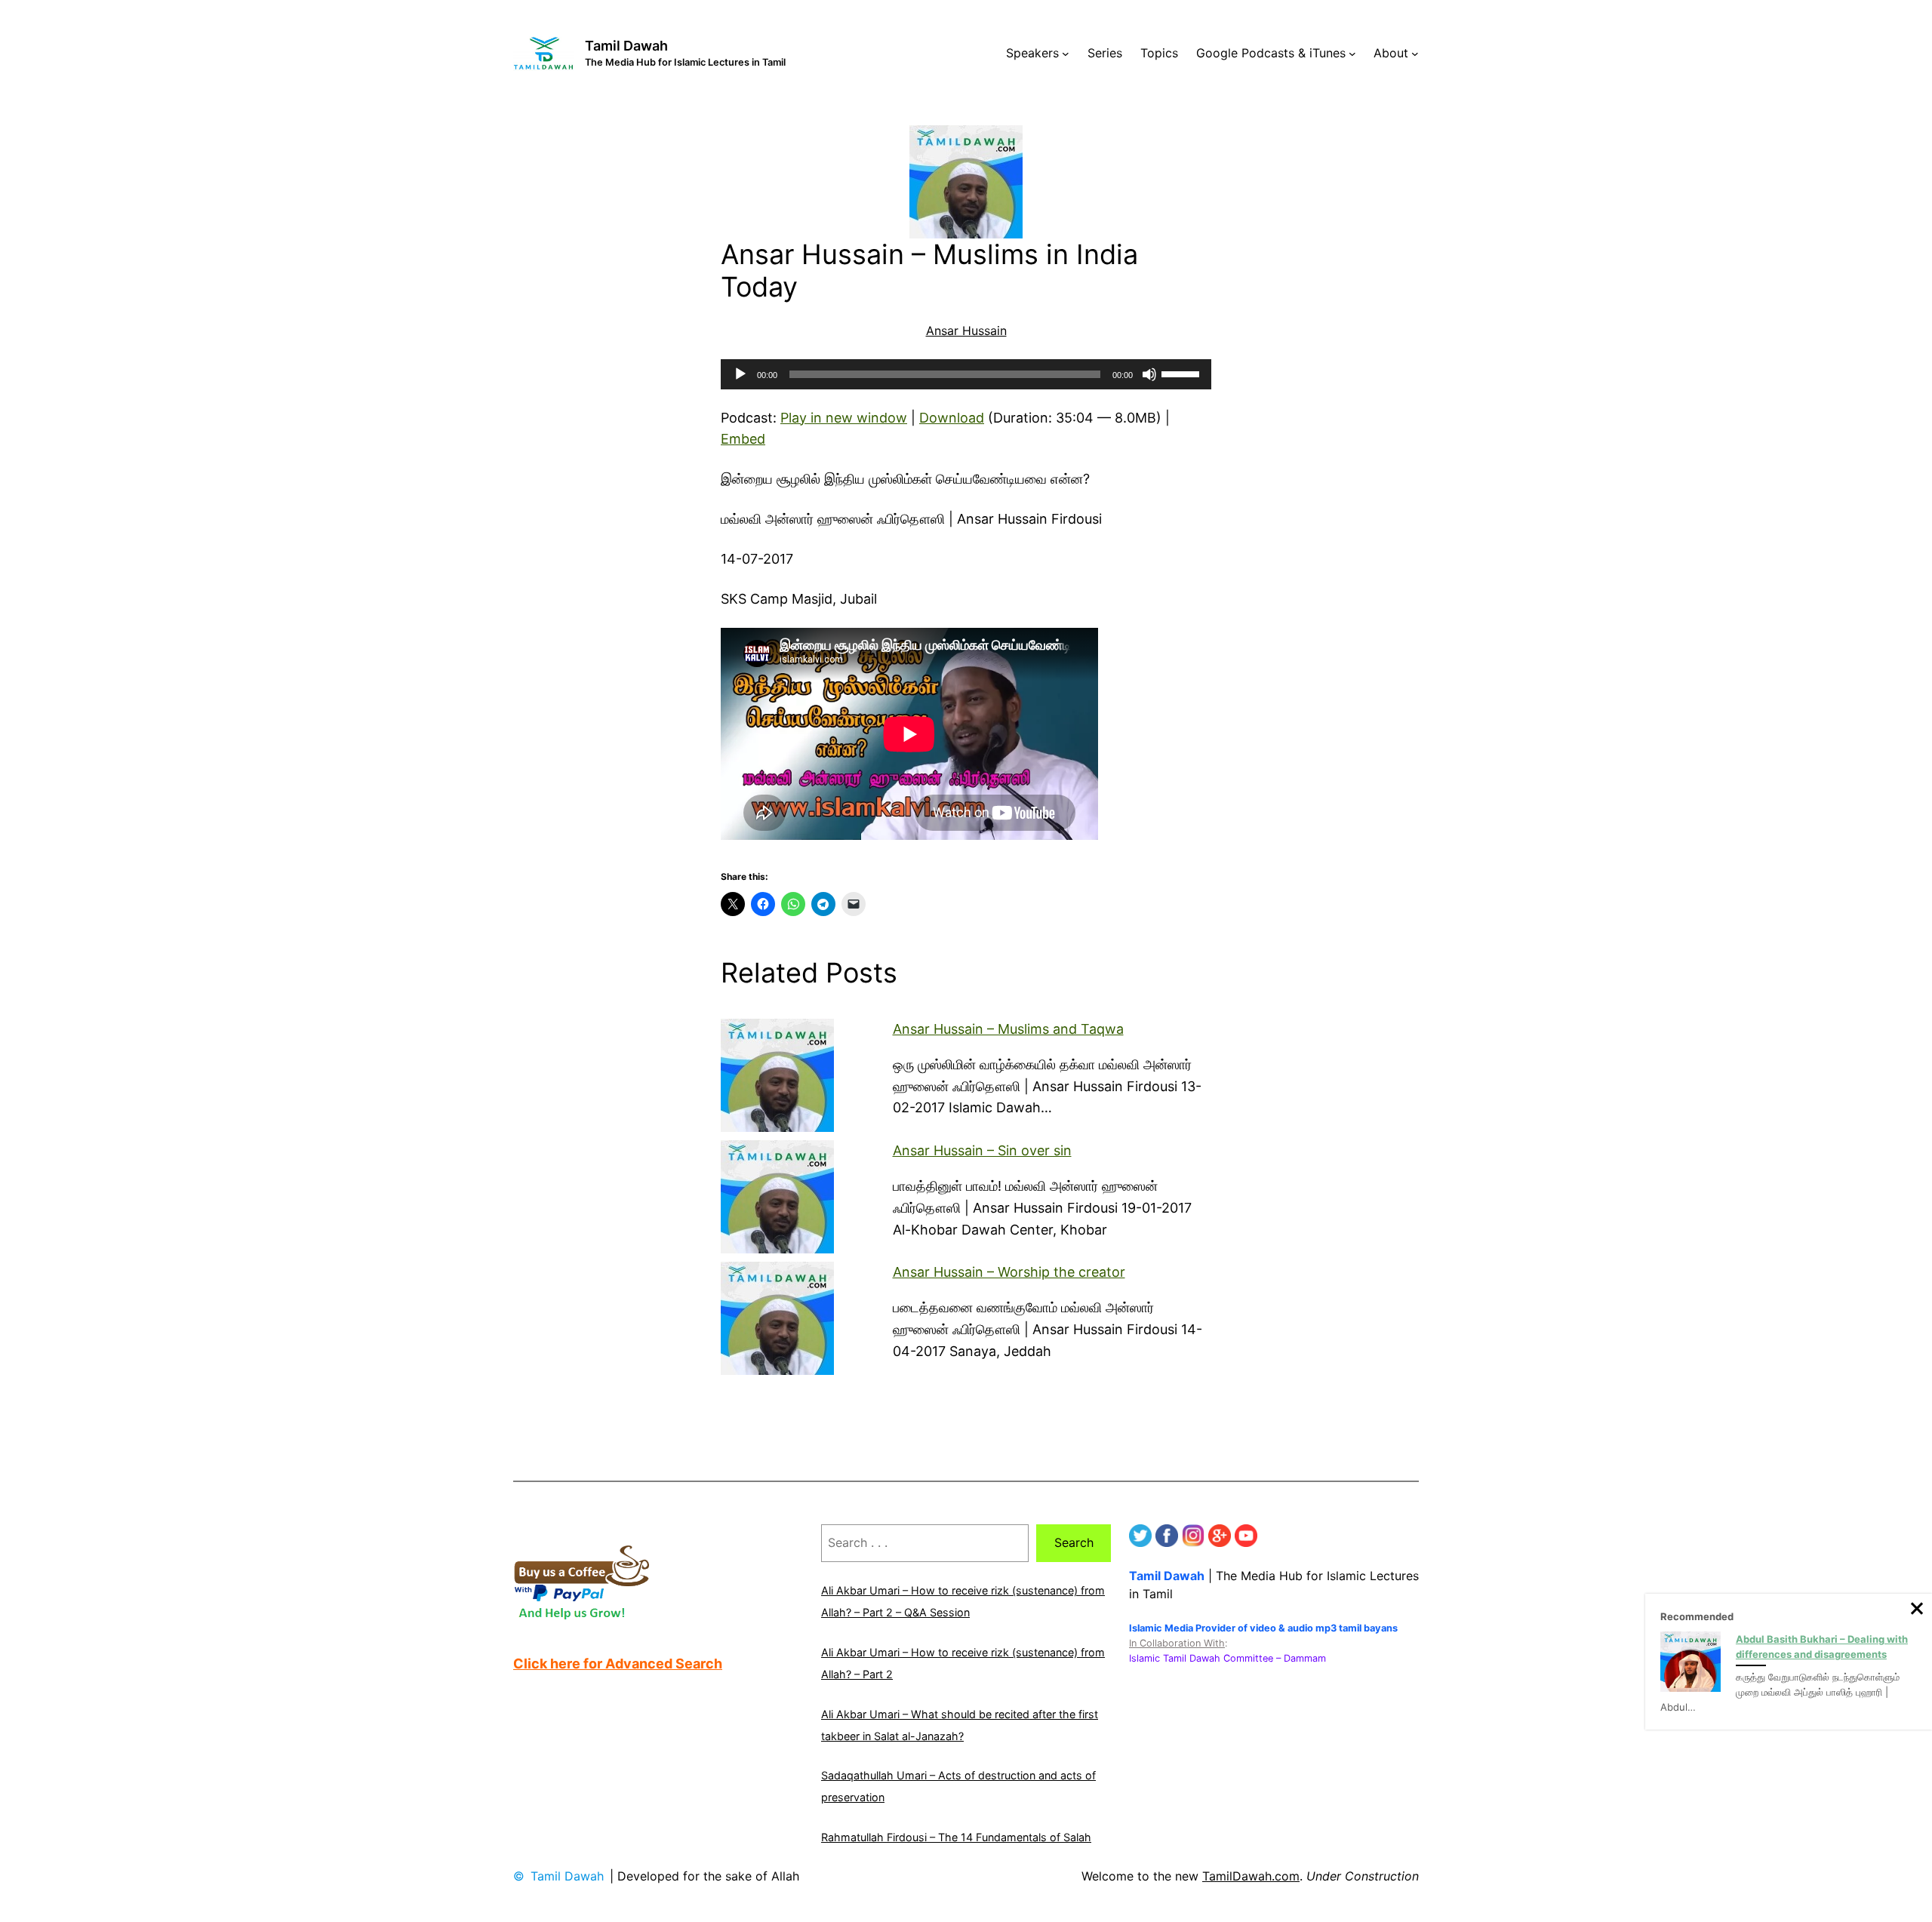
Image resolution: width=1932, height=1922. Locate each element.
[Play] (740, 374)
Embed (743, 439)
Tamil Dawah (626, 46)
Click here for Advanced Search (618, 1664)
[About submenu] (1415, 54)
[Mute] (1149, 374)
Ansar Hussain (966, 331)
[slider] (1183, 373)
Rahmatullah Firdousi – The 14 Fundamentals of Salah (956, 1837)
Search (1074, 1542)
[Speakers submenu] (1066, 54)
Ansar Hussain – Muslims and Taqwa (1008, 1029)
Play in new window (844, 418)
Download (952, 418)
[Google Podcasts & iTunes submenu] (1352, 54)
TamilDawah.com (1251, 1876)
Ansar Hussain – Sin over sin (982, 1150)
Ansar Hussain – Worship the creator (1009, 1272)
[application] (966, 374)
